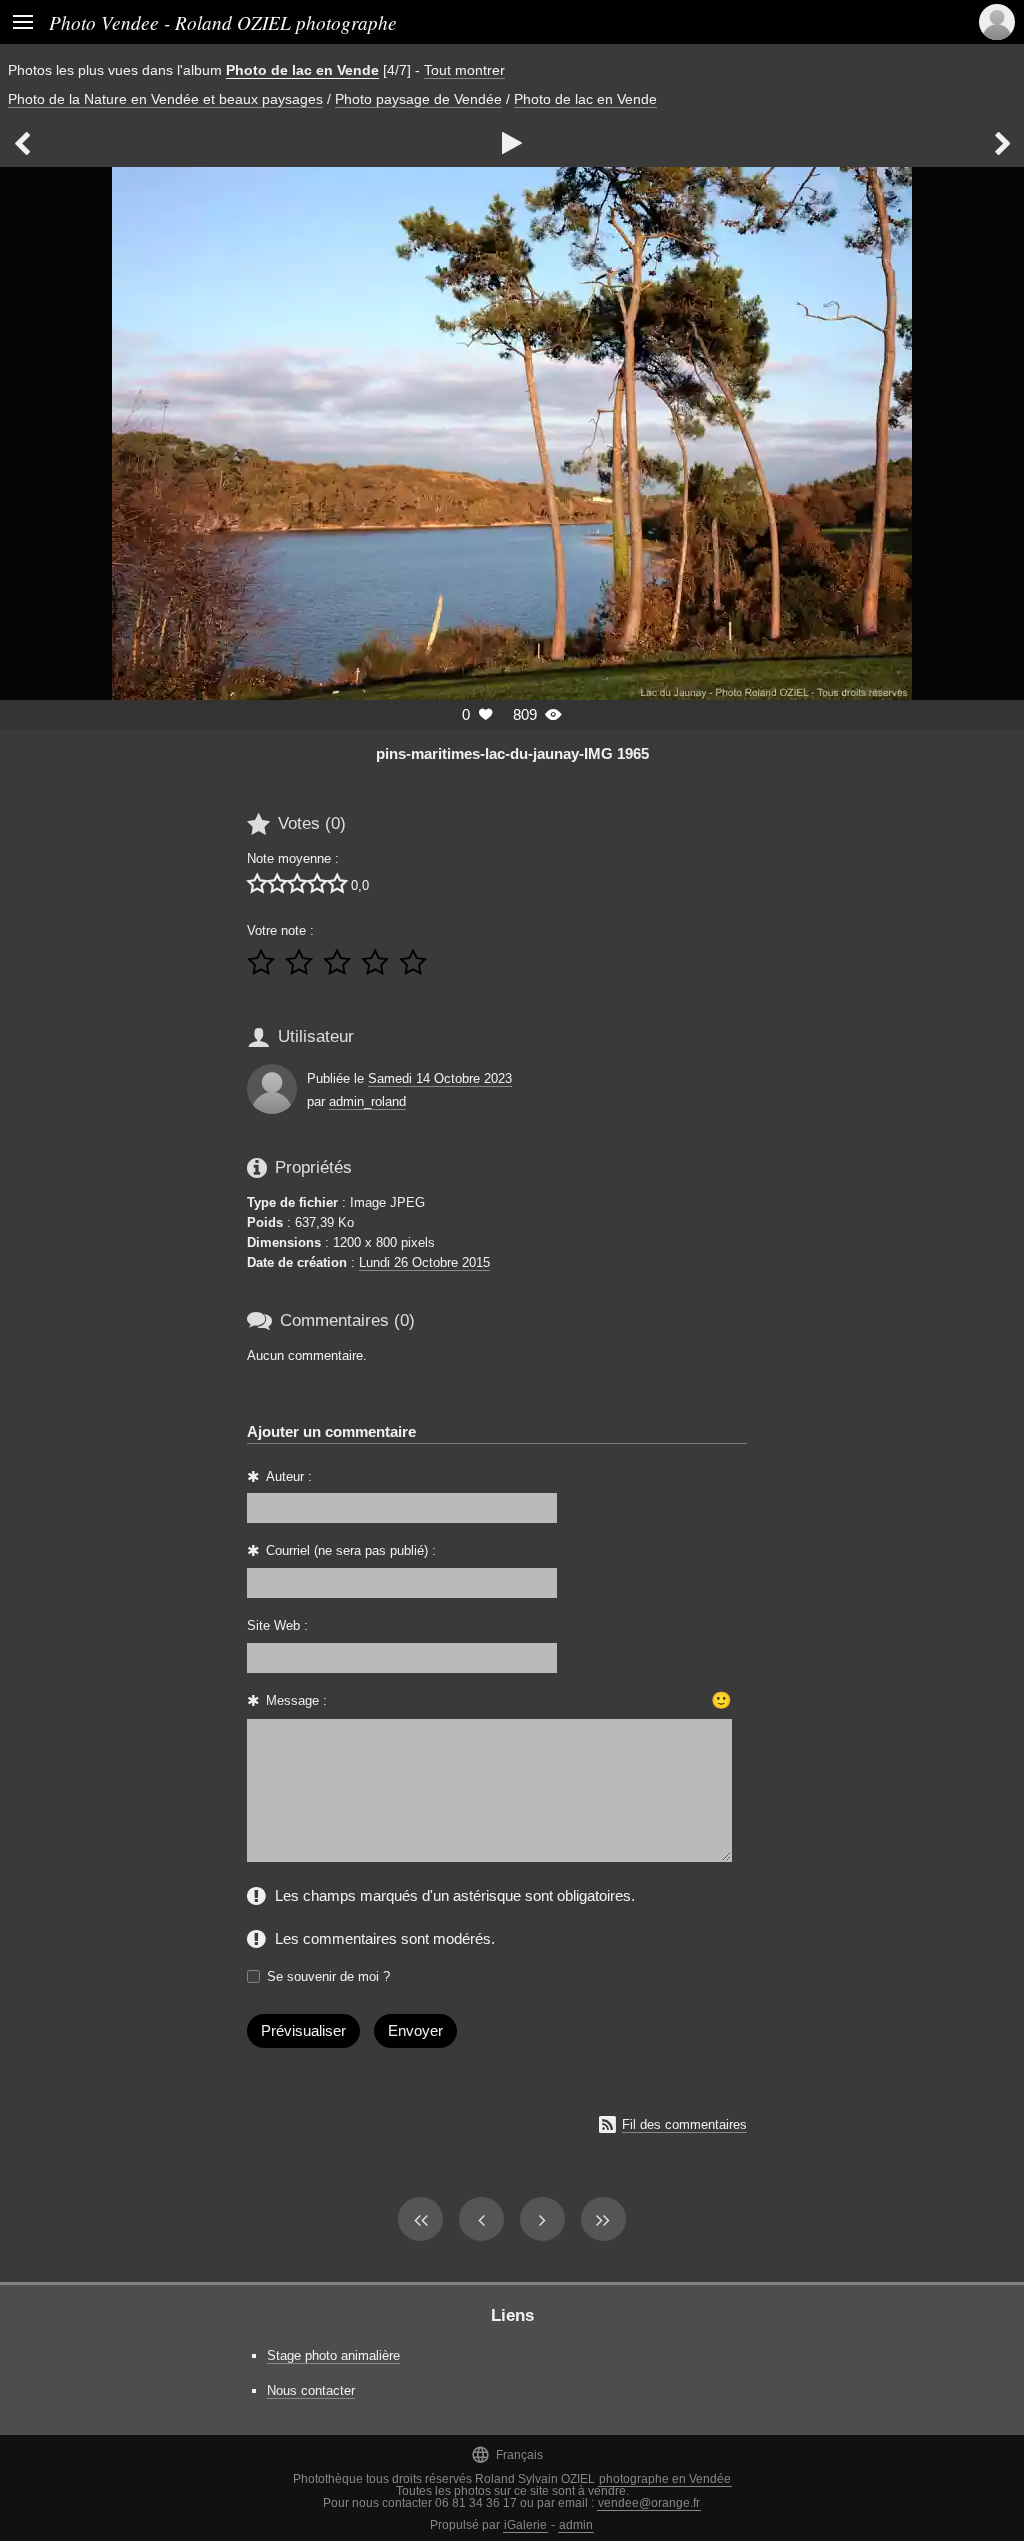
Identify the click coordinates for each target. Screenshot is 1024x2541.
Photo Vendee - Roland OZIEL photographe (223, 22)
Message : (296, 1700)
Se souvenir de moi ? (328, 1976)
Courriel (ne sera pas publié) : (351, 1550)
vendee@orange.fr (649, 2503)
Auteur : (289, 1476)
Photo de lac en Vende (302, 70)
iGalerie (525, 2525)
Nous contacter (311, 2390)
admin (576, 2525)
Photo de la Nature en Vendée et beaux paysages (165, 99)
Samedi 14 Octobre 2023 (440, 1078)
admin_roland (367, 1101)
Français (507, 2454)
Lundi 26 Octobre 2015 (424, 1262)
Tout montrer (464, 70)
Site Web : (277, 1625)
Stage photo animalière (333, 2355)
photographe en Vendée (665, 2479)
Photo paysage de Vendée (418, 99)
